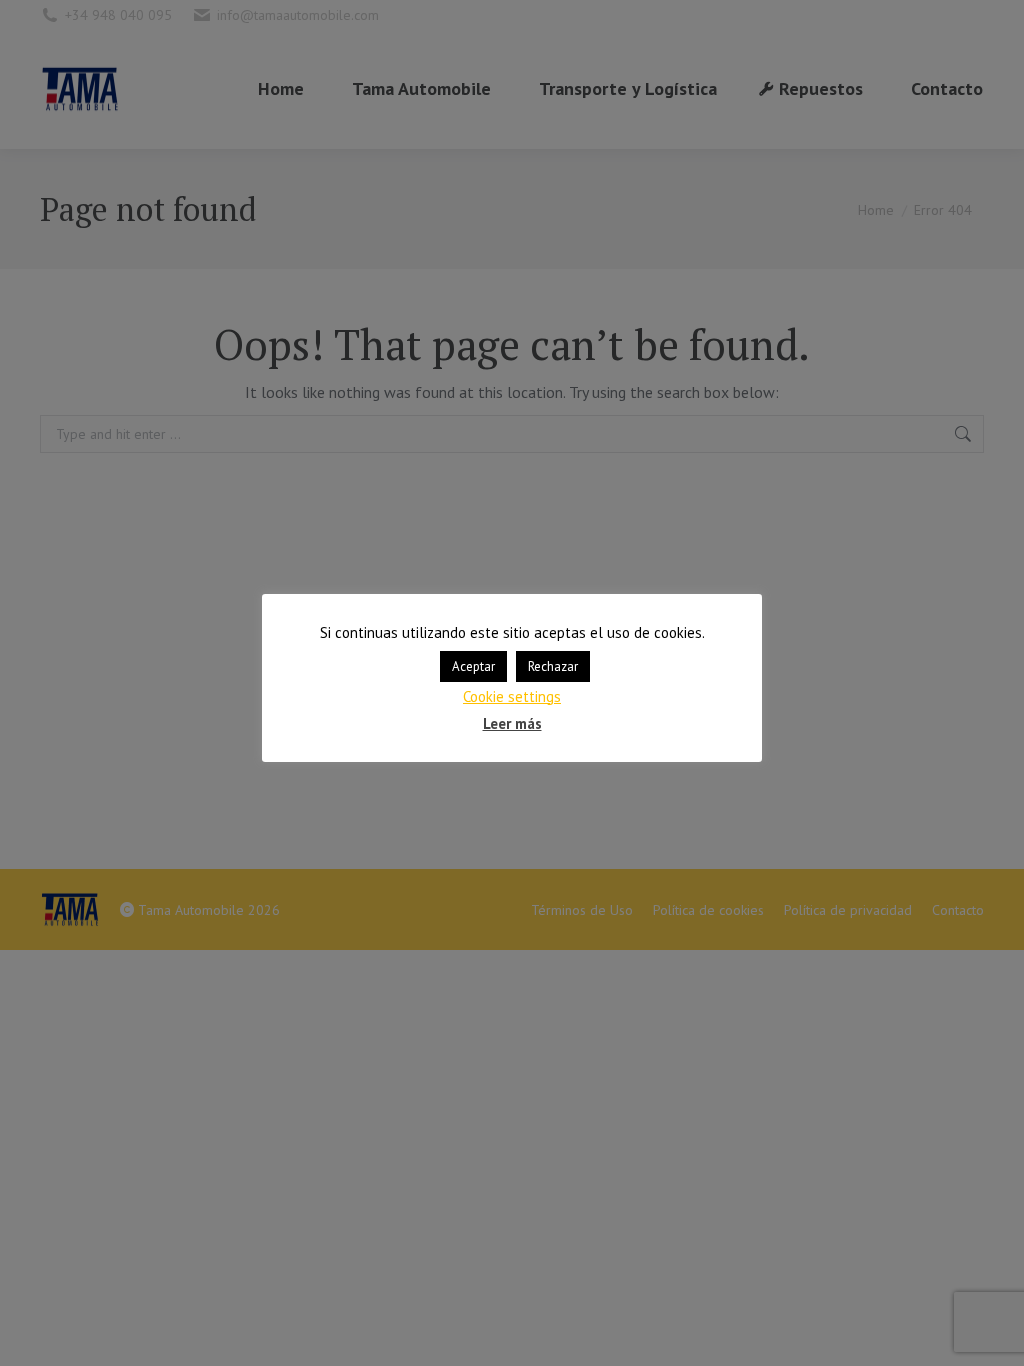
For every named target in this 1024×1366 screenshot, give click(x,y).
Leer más (512, 723)
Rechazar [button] (553, 666)
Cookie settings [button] (512, 696)
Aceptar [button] (473, 666)
